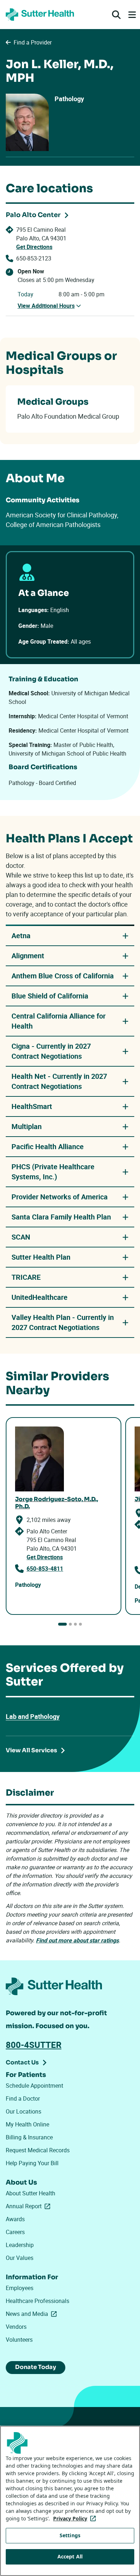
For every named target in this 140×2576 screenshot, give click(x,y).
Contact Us (22, 2062)
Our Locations (24, 2111)
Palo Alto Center (33, 215)
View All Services (31, 1750)
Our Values (20, 2258)
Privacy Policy (76, 2518)
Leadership (20, 2245)
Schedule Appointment (34, 2086)
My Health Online (27, 2124)
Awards (15, 2219)
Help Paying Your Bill (32, 2163)
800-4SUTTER (34, 2045)
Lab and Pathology (33, 1716)
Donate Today (36, 2367)
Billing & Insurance (29, 2137)
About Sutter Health (31, 2193)
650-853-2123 (34, 258)
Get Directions (34, 247)
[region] (70, 2501)
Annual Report (29, 2206)
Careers (15, 2232)
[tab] (62, 1624)
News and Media (33, 2314)
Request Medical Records (38, 2150)
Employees (20, 2288)
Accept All (70, 2556)
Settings (70, 2535)
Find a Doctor (23, 2098)
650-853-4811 (45, 1569)
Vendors (16, 2327)
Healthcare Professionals (38, 2301)
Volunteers (19, 2340)
